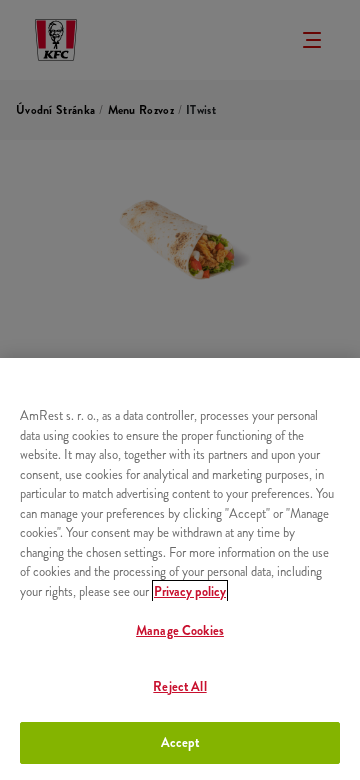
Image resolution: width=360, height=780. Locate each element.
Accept (180, 742)
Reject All (179, 686)
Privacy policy (190, 591)
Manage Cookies (180, 630)
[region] (180, 569)
